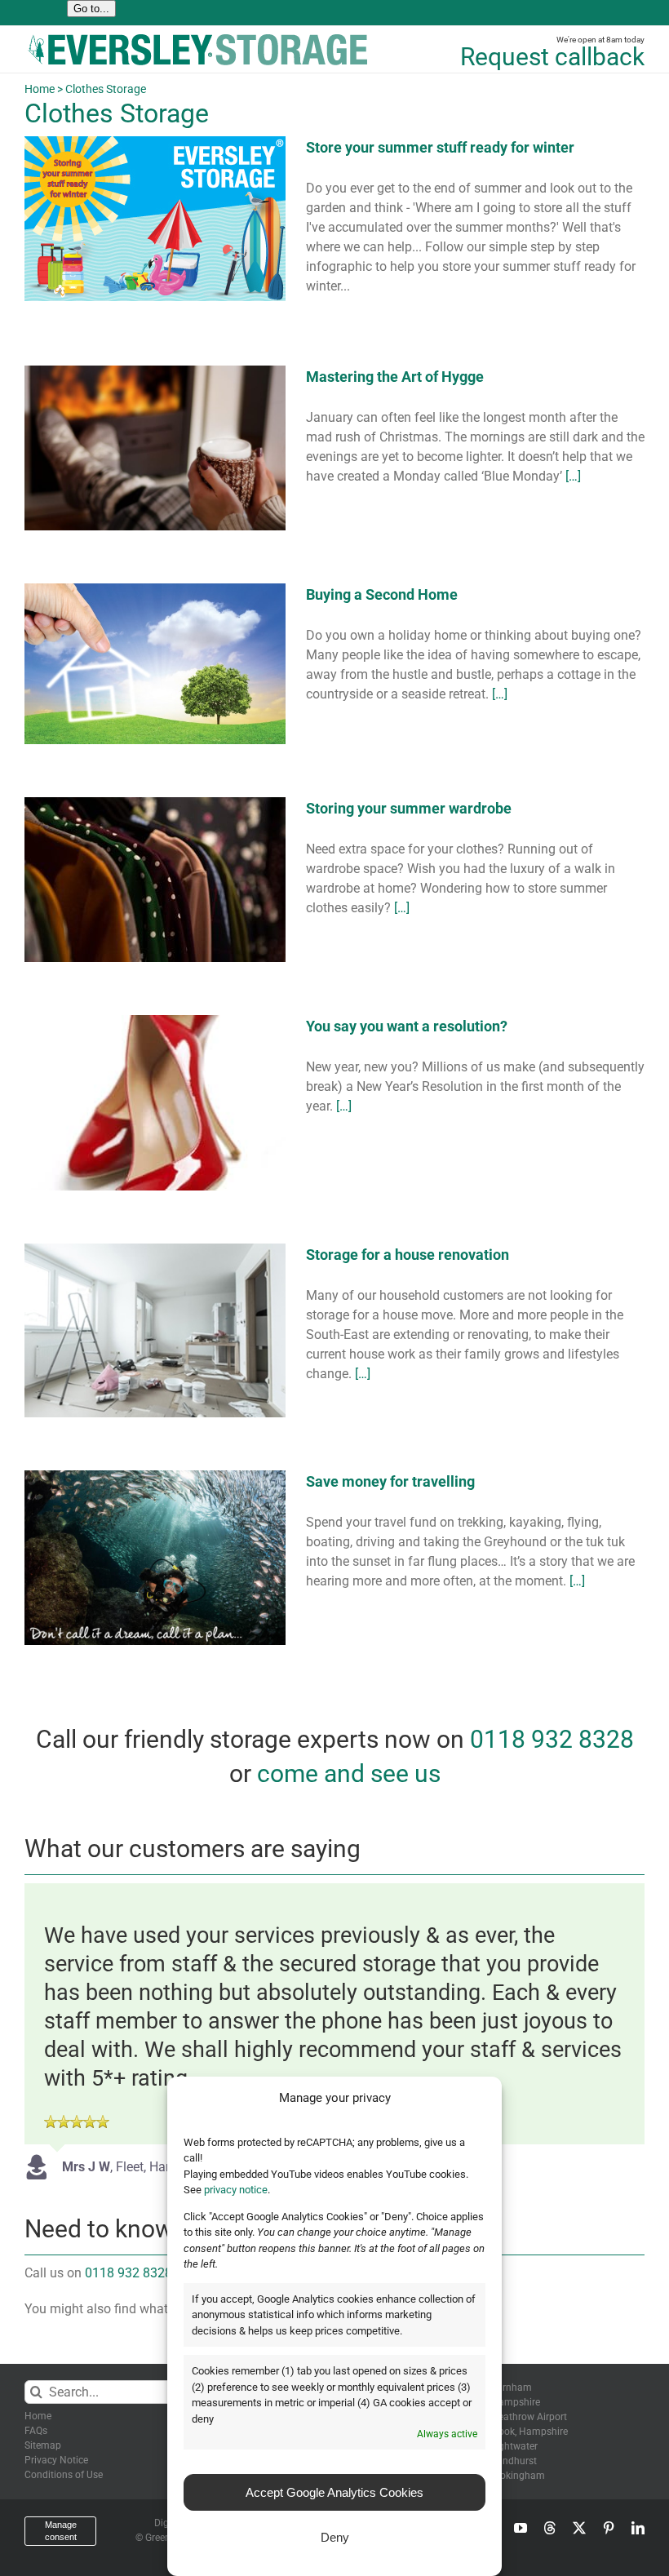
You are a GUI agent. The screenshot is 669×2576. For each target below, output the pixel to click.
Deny (335, 2537)
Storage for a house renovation (408, 1255)
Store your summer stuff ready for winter (440, 147)
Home (40, 89)
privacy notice (236, 2190)
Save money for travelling (390, 1481)
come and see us (349, 1773)
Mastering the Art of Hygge (395, 377)
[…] (573, 476)
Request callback (552, 57)
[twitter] (579, 2528)
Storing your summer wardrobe (409, 808)
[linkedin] (638, 2528)
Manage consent (61, 2531)
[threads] (550, 2528)
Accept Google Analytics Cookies (334, 2492)
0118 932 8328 (552, 1739)
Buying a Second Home (382, 594)
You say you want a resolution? (407, 1026)
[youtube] (521, 2528)
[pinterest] (609, 2528)
